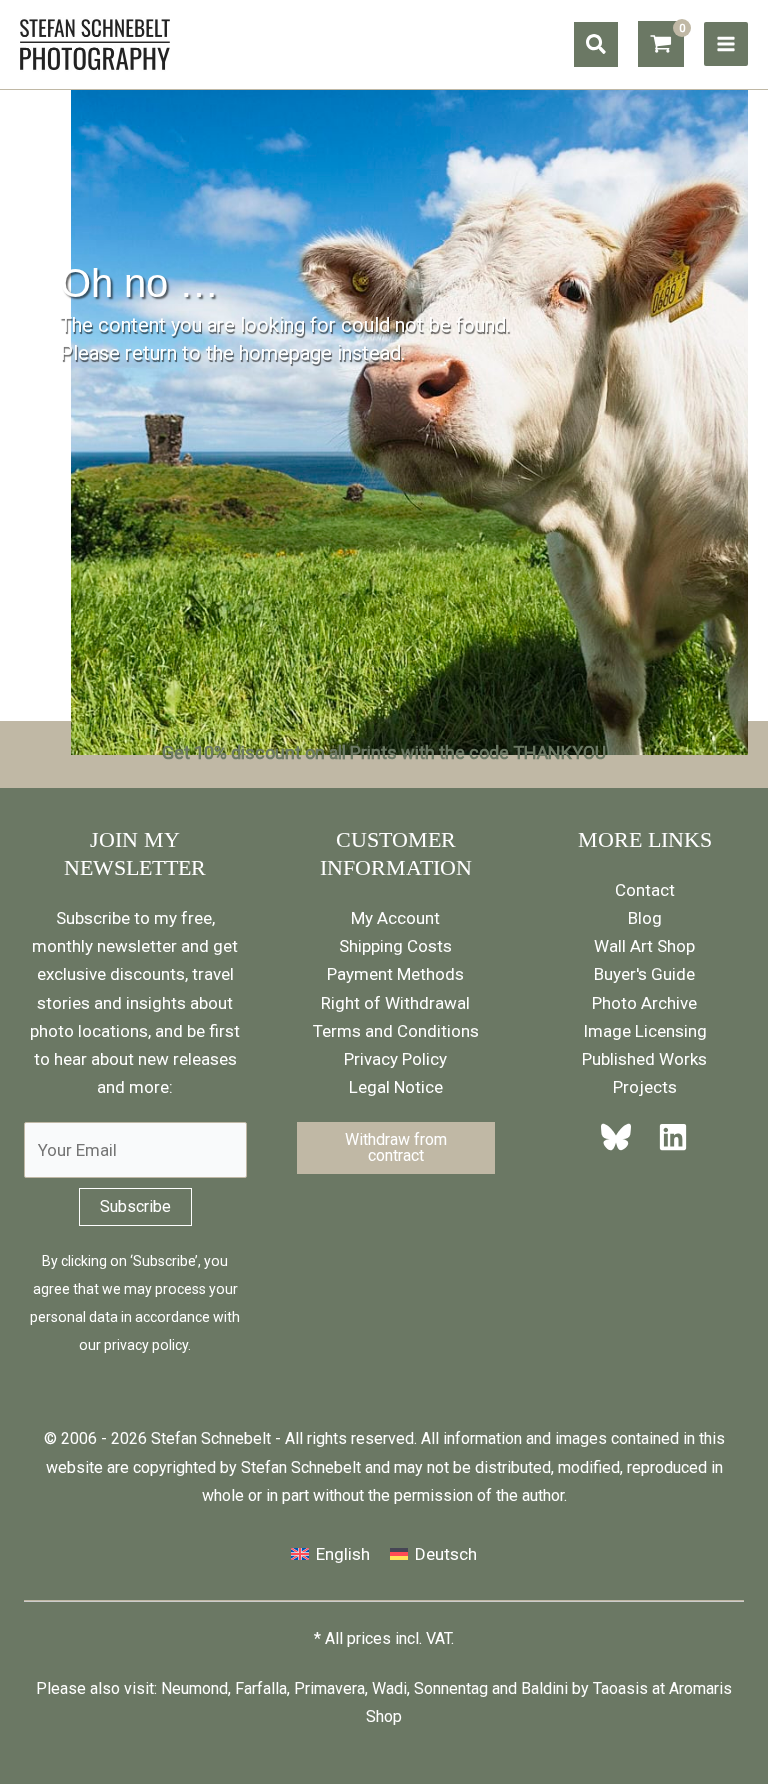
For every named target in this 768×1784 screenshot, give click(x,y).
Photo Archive (644, 1003)
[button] (596, 44)
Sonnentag (451, 1688)
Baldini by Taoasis (584, 1688)
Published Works (644, 1059)
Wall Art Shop (644, 946)
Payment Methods (395, 974)
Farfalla (261, 1688)
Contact (645, 890)
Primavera (329, 1688)
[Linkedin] (667, 1137)
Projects (645, 1087)
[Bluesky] (622, 1137)
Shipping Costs (395, 946)
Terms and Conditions (396, 1031)
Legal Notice (396, 1087)
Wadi (389, 1688)
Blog (645, 918)
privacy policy (146, 1345)
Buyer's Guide (644, 974)
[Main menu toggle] (726, 44)
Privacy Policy (395, 1059)
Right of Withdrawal (395, 1003)
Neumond (194, 1688)
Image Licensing (645, 1031)
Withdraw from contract (396, 1147)
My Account (395, 918)
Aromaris (700, 1688)
